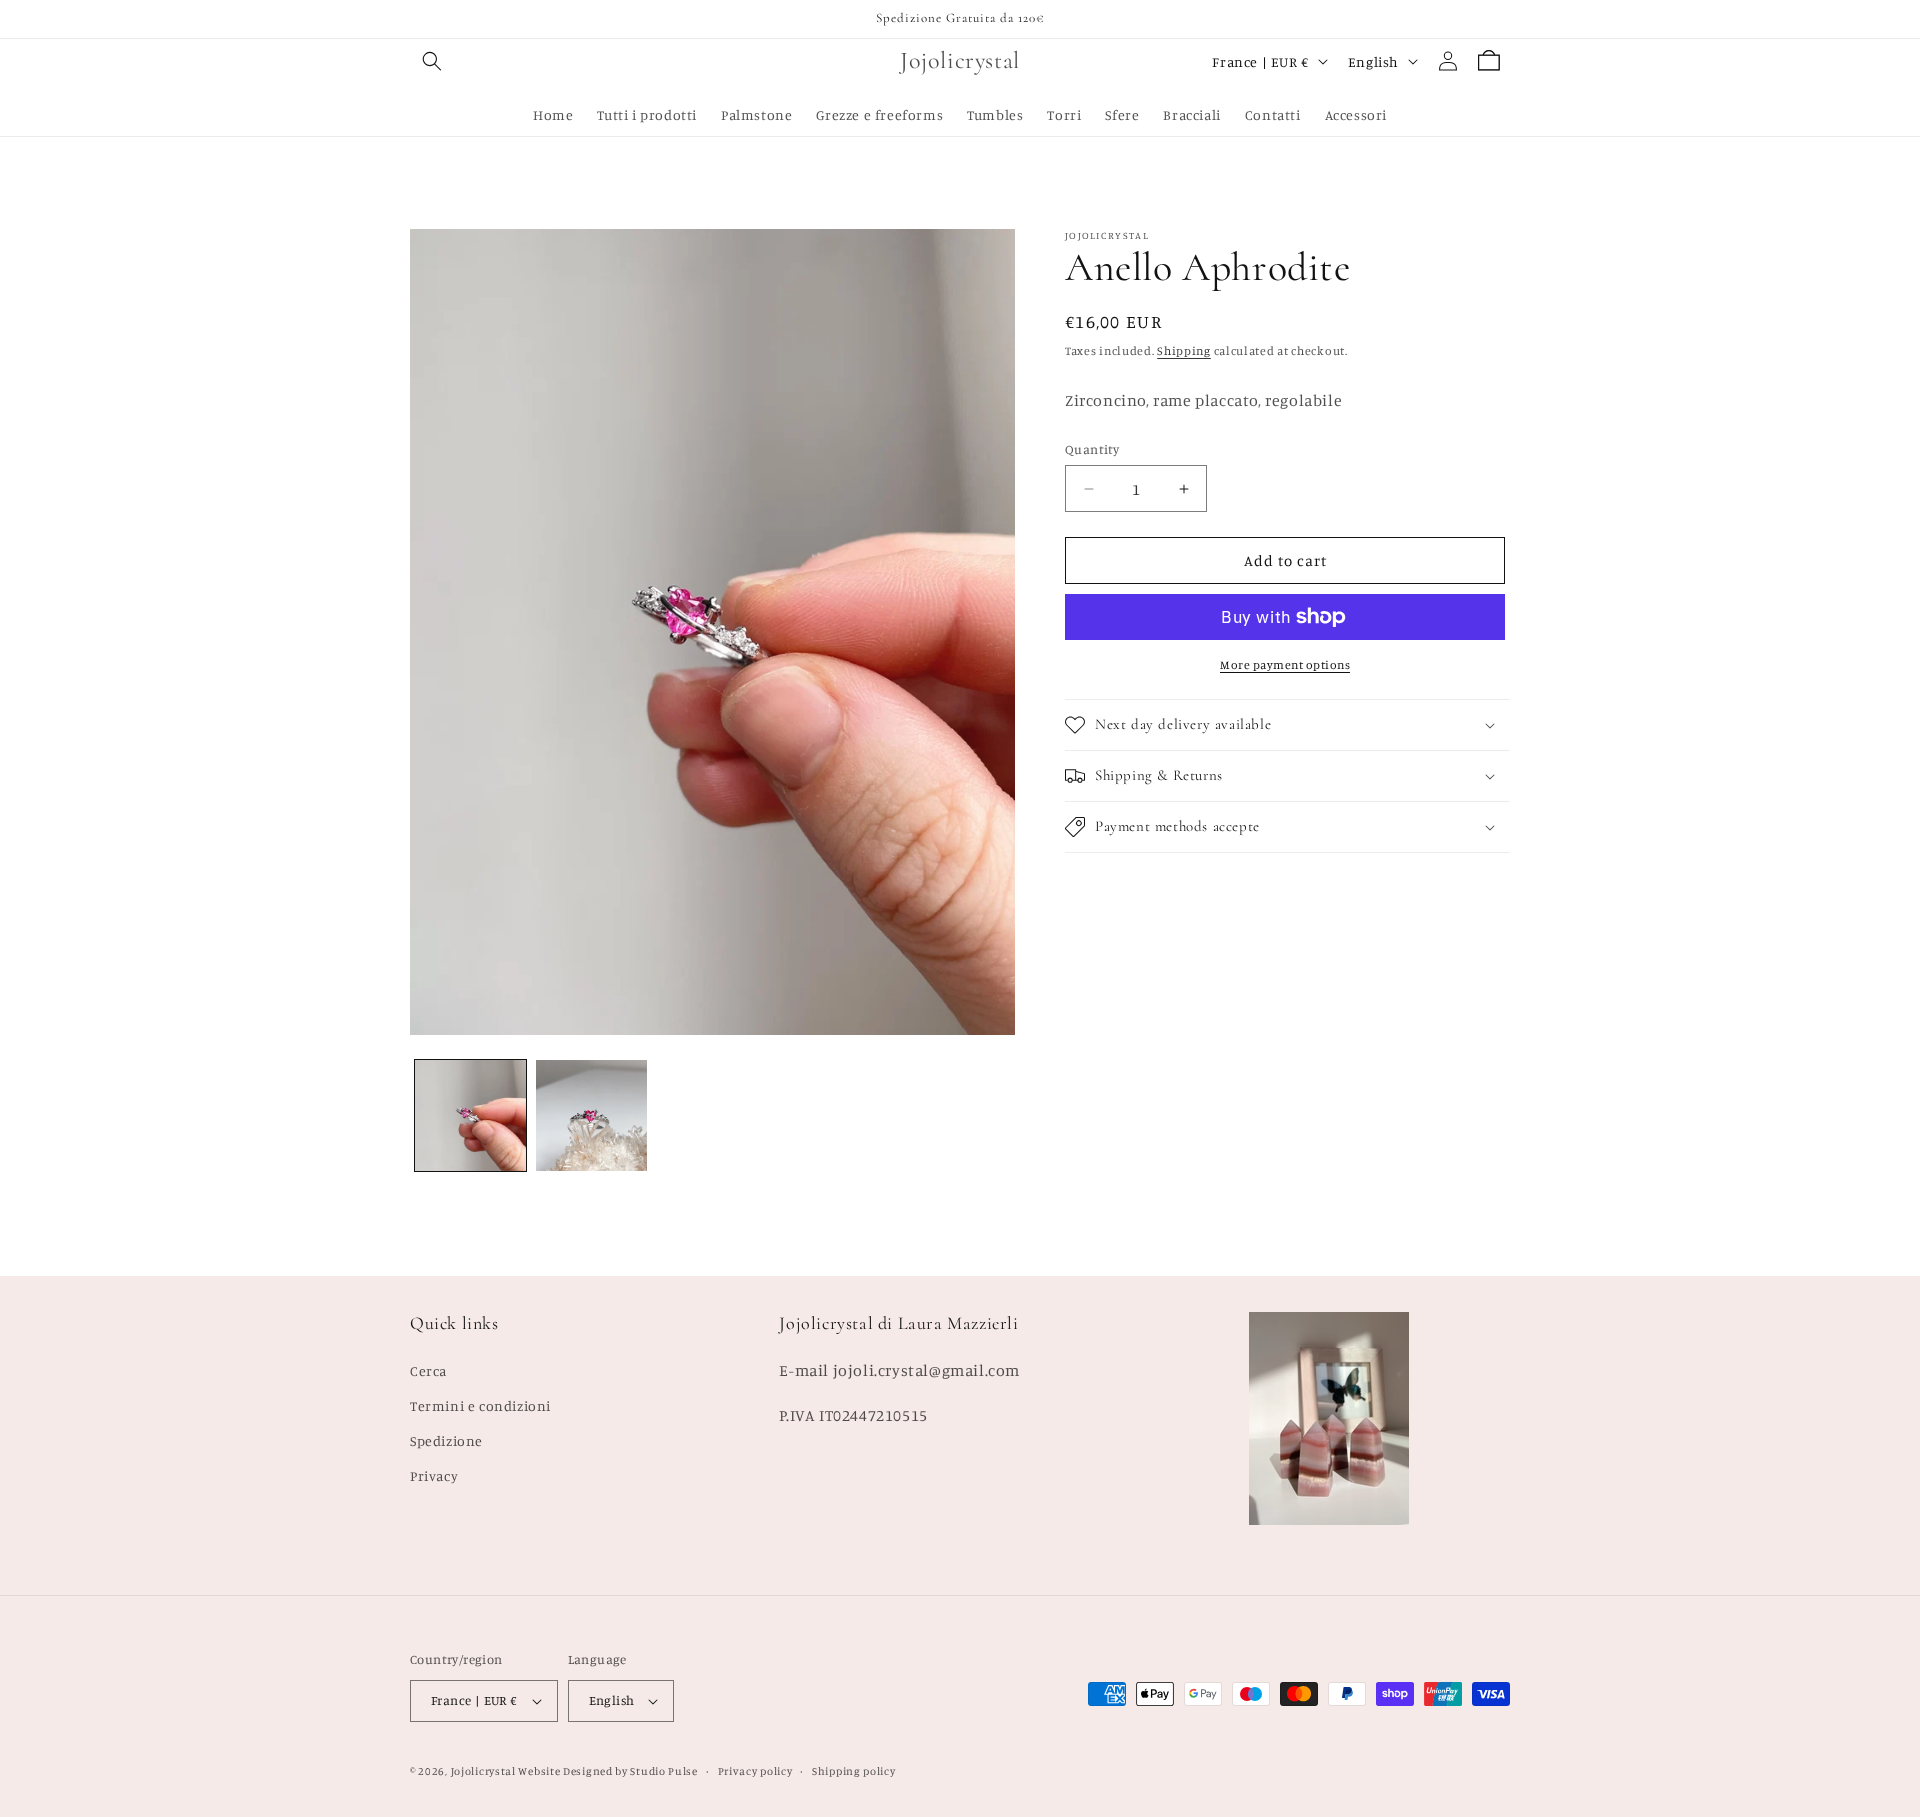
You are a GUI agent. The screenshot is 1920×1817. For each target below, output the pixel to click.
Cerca (428, 1370)
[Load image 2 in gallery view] (591, 1115)
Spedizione (446, 1440)
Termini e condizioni (480, 1405)
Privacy (434, 1475)
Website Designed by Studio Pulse (607, 1771)
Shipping (1184, 350)
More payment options (1285, 664)
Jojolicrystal (483, 1771)
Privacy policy (755, 1771)
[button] (432, 61)
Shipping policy (854, 1771)
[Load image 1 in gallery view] (470, 1115)
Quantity (1092, 449)
